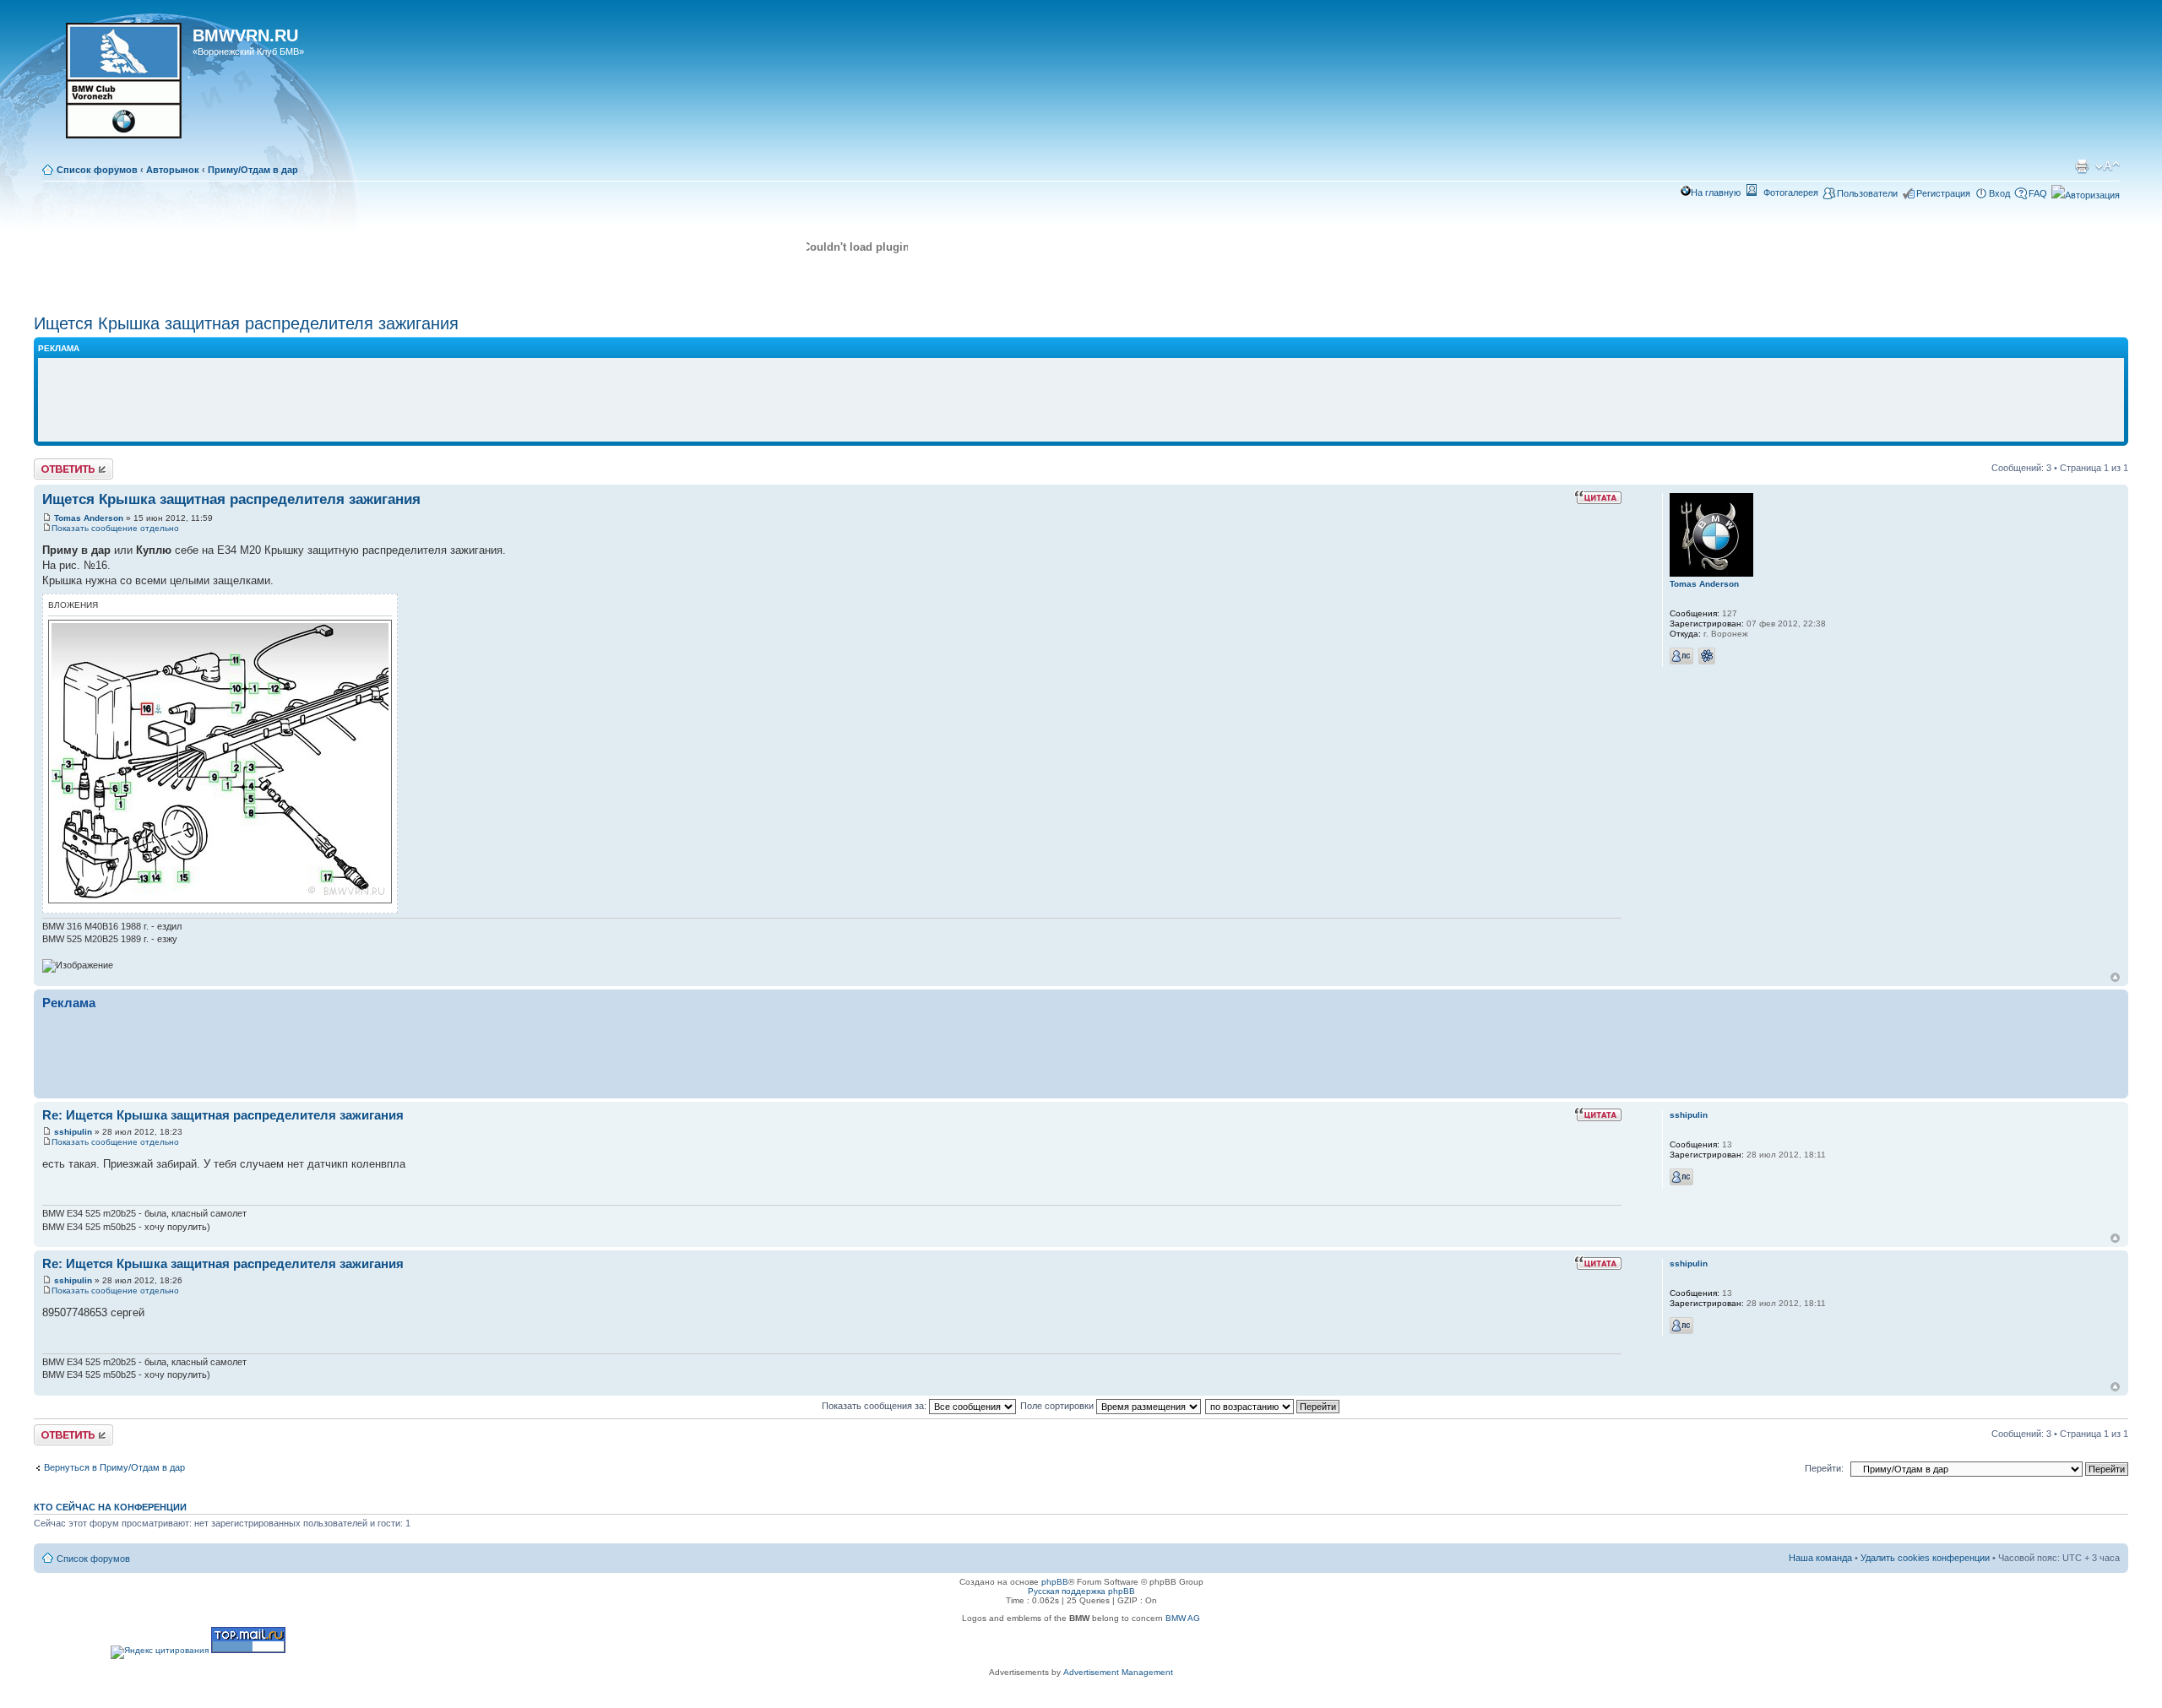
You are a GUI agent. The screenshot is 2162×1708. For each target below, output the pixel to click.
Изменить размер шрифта (2108, 166)
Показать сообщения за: (875, 1406)
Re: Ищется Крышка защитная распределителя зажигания (223, 1115)
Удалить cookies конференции (1925, 1558)
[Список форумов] (115, 86)
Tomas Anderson (89, 518)
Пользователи (1867, 193)
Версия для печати (2082, 166)
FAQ (2038, 193)
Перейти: (1824, 1468)
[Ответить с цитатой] (1598, 497)
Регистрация (1943, 193)
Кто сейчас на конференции (110, 1507)
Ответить (54, 464)
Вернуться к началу (2115, 977)
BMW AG (1183, 1618)
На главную (1716, 192)
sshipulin (73, 1132)
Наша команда (1820, 1558)
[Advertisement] (1081, 400)
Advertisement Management (1118, 1672)
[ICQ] (1707, 656)
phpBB (1055, 1582)
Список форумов (97, 170)
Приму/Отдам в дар (253, 170)
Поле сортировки (1058, 1406)
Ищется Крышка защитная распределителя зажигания (246, 323)
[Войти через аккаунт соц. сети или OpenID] (2086, 192)
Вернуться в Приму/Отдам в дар (114, 1467)
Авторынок (173, 170)
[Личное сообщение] (1681, 656)
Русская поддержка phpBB (1081, 1591)
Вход (1999, 193)
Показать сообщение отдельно (115, 528)
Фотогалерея (1791, 192)
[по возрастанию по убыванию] (1273, 1406)
